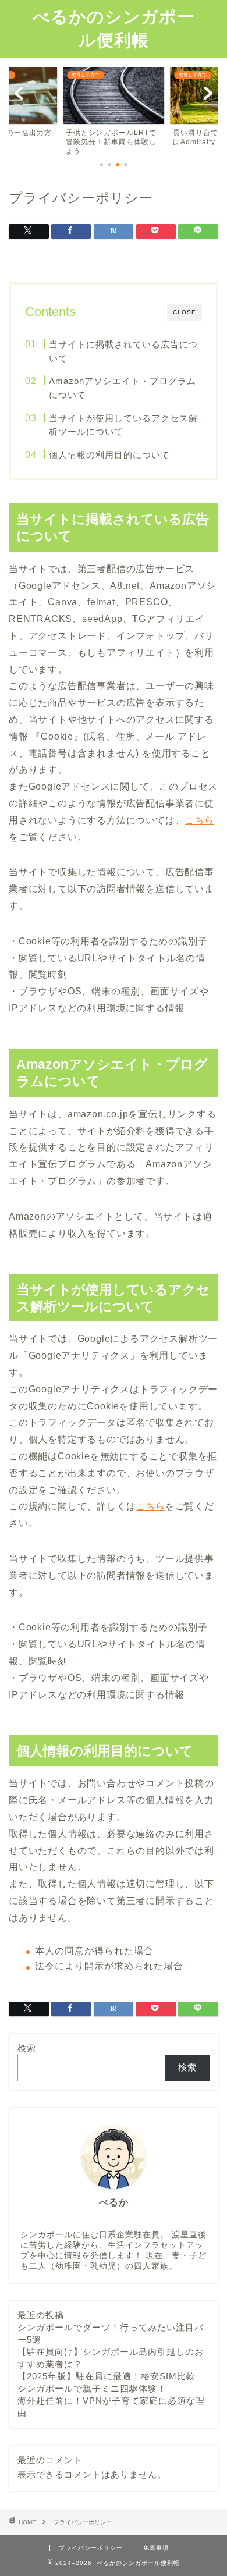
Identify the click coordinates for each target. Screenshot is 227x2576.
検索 (27, 2048)
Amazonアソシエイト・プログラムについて (123, 388)
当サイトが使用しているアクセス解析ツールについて (123, 425)
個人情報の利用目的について (109, 455)
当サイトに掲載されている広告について (123, 351)
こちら (199, 820)
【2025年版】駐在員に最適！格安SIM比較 (107, 2376)
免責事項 (156, 2548)
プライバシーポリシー (91, 2548)
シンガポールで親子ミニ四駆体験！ (92, 2388)
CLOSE (185, 312)
